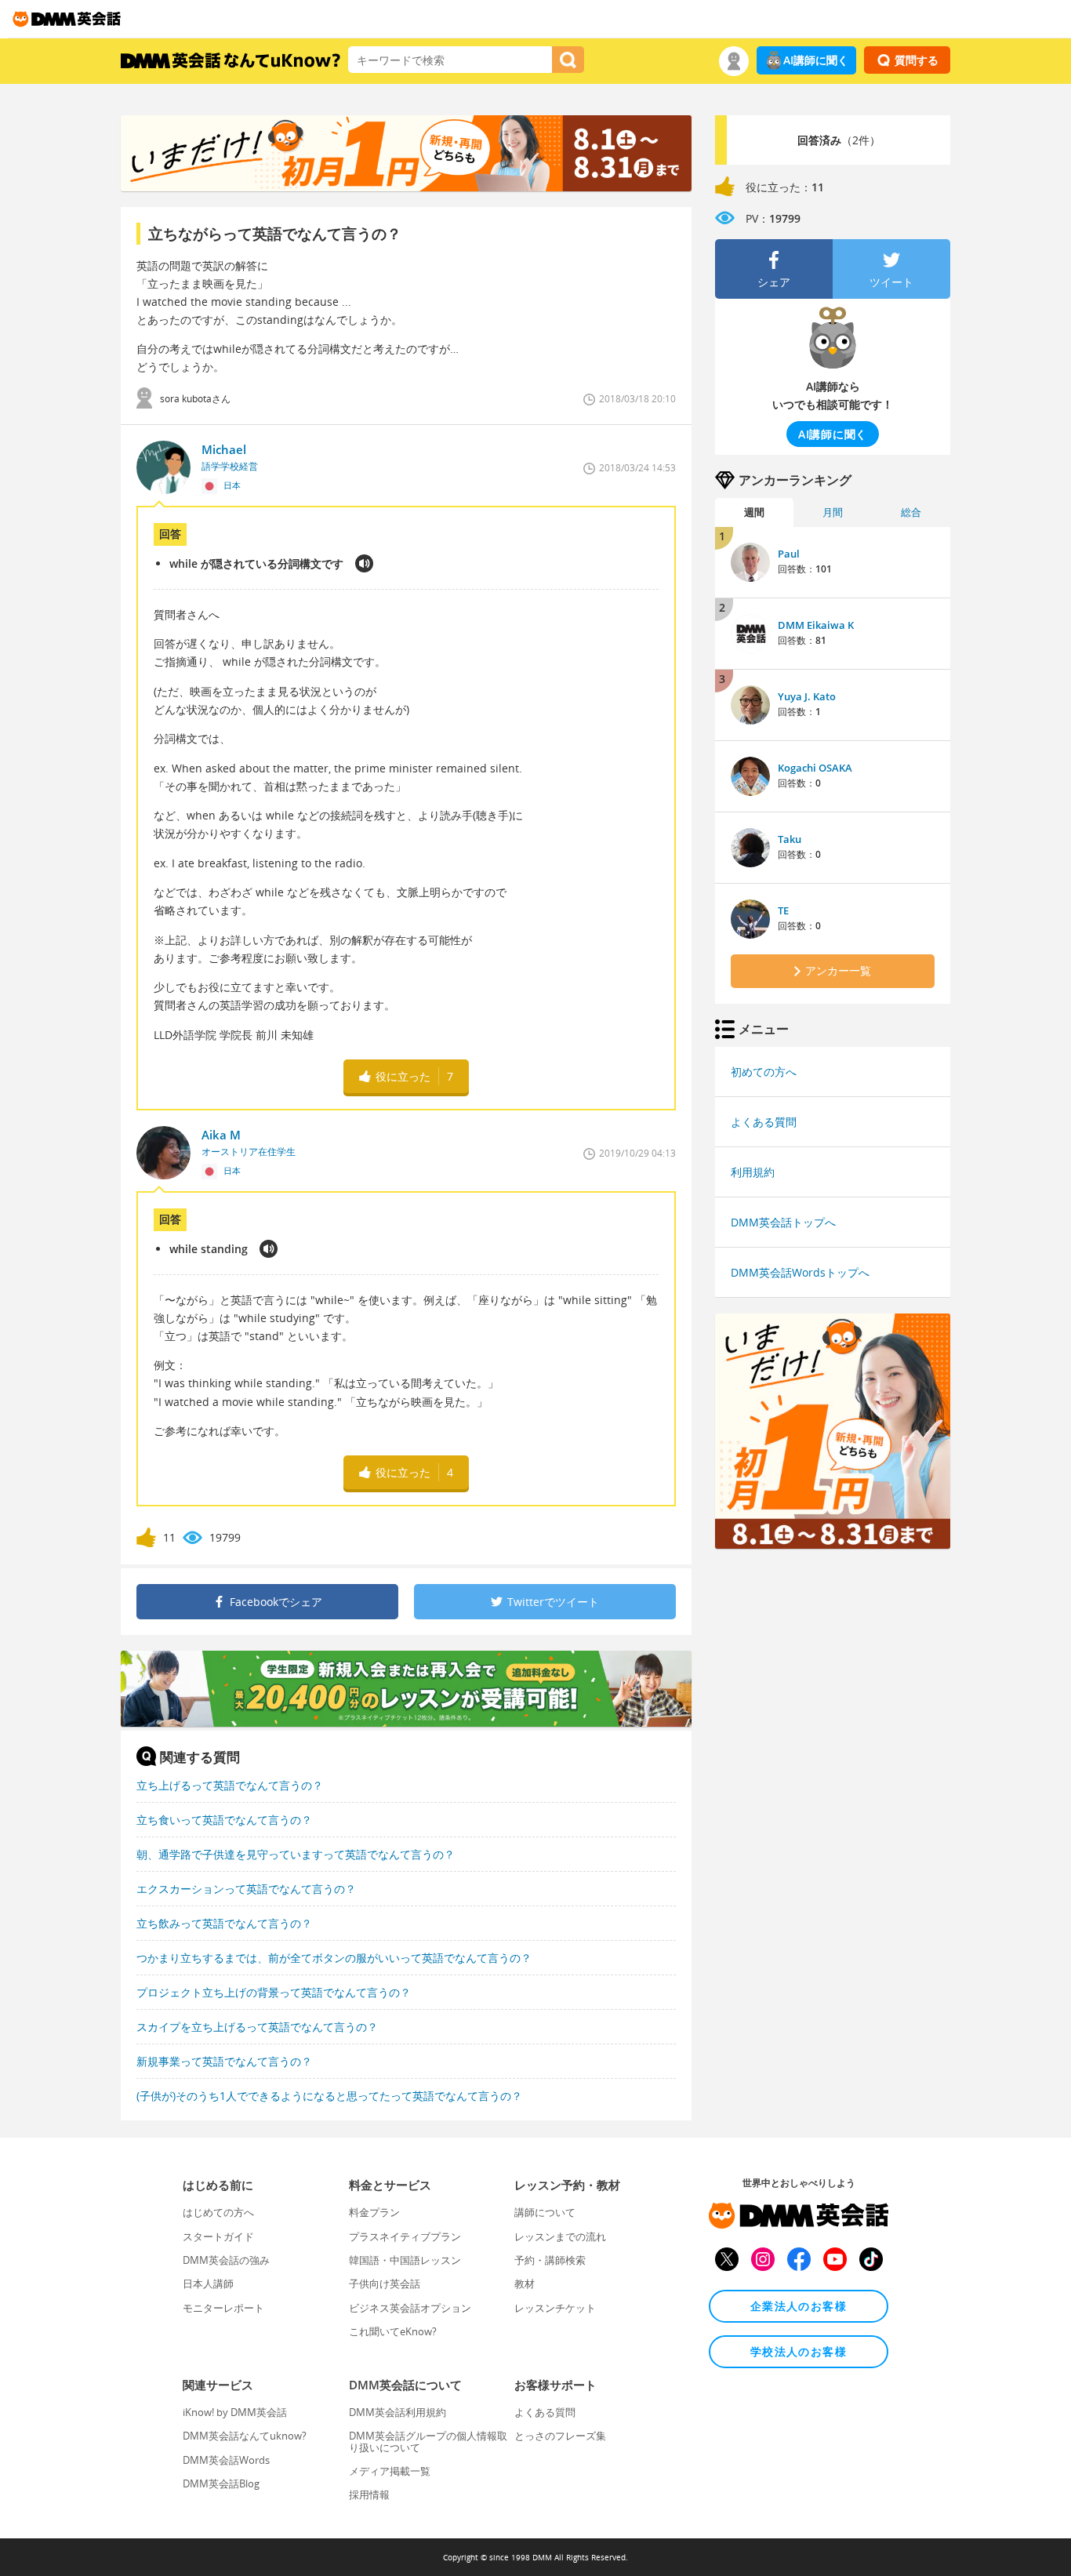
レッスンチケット (555, 2308)
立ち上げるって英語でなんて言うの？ (230, 1785)
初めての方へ (764, 1072)
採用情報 (369, 2494)
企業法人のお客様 (799, 2306)
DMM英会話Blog (221, 2483)
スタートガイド (218, 2236)
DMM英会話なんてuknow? (245, 2436)
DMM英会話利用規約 (398, 2412)
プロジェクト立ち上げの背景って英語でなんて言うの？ (274, 1992)
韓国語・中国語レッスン (405, 2260)
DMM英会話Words (226, 2460)
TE (783, 910)
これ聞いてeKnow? (393, 2331)
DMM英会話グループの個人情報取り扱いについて (428, 2441)
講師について (545, 2212)
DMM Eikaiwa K (816, 625)
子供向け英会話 (385, 2284)
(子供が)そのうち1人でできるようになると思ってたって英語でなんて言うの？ (329, 2096)
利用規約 (753, 1172)
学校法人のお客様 (799, 2351)
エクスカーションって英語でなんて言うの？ (246, 1889)
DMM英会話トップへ (783, 1222)
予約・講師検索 (550, 2260)
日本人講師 (208, 2284)
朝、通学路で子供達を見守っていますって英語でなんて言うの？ (296, 1854)
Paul (789, 554)
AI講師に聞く (816, 60)
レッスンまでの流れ (560, 2236)
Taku (790, 839)
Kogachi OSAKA (815, 768)
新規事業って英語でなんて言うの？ (224, 2061)
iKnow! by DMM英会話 (235, 2412)
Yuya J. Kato (807, 696)
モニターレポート (223, 2308)
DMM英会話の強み (226, 2260)
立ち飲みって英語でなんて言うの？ (224, 1923)
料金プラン (374, 2212)
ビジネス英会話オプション (410, 2308)
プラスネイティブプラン (405, 2236)
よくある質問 (764, 1122)
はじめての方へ (218, 2212)
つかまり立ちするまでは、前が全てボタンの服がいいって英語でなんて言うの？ (334, 1958)
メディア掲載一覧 (390, 2471)
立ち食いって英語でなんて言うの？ (224, 1820)
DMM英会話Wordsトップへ (800, 1272)
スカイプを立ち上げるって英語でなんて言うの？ (257, 2027)
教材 (525, 2284)
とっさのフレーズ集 (560, 2436)
